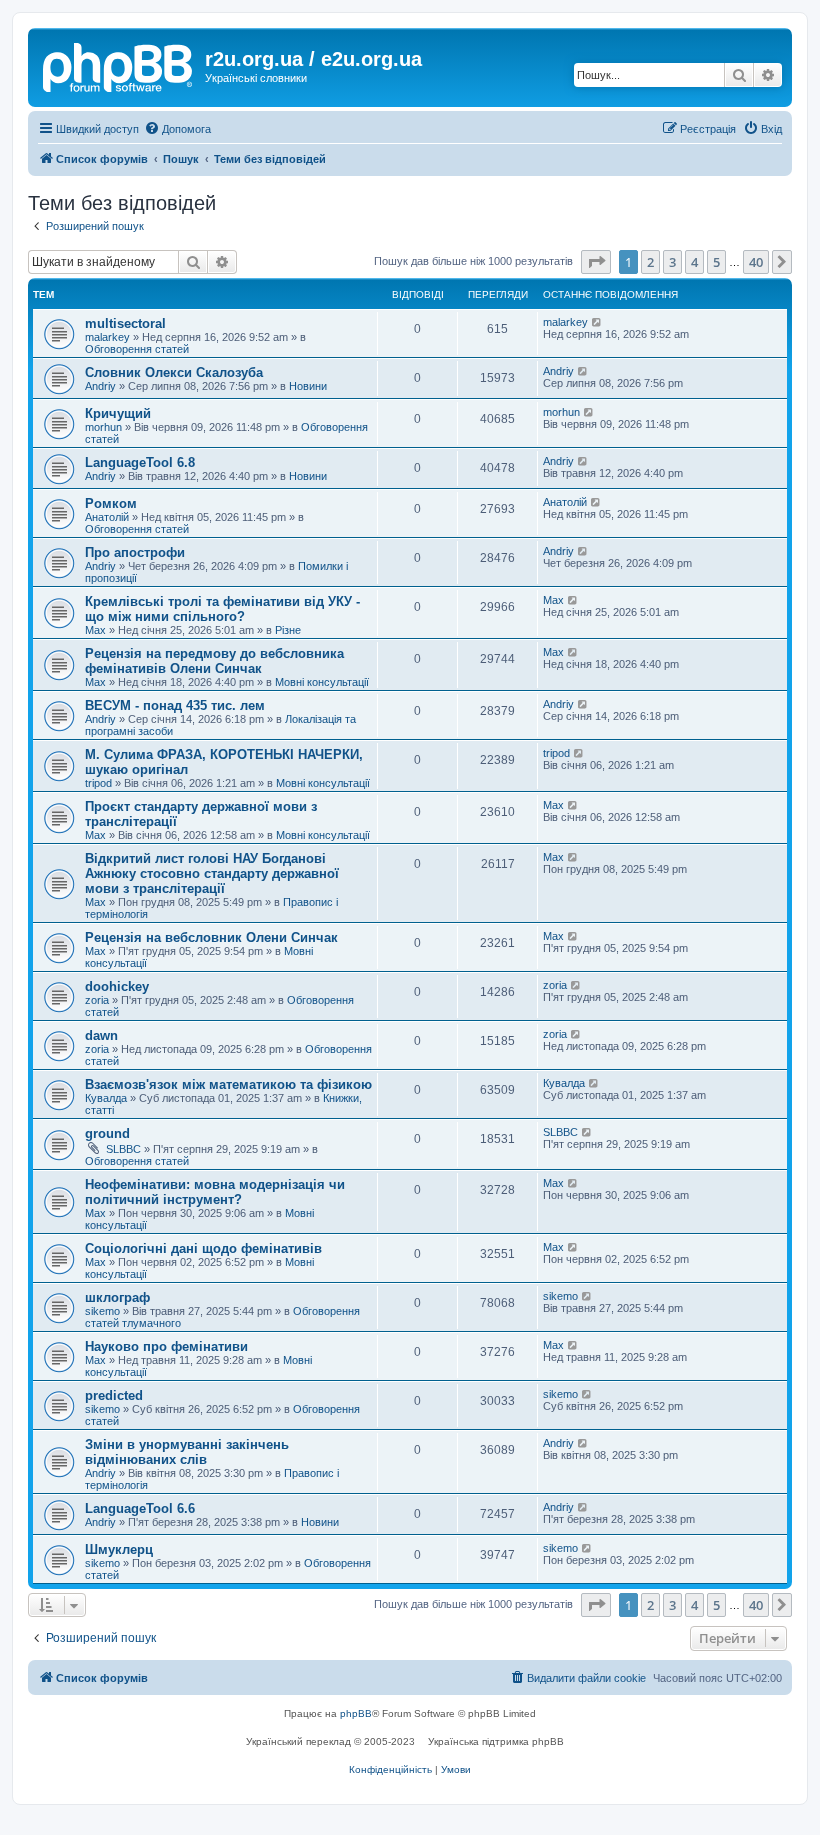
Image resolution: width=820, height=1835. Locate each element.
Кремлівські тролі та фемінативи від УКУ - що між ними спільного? (222, 609)
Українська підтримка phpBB (496, 1741)
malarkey (107, 337)
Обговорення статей (137, 349)
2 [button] (650, 262)
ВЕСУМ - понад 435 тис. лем (175, 705)
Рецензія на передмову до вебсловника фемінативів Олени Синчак (214, 661)
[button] (596, 262)
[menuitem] (177, 129)
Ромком (111, 503)
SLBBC (123, 1149)
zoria (97, 1000)
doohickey (117, 986)
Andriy (100, 386)
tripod (98, 783)
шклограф (117, 1297)
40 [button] (756, 262)
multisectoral (125, 323)
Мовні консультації (322, 682)
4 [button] (694, 262)
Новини (308, 386)
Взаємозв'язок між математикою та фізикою (228, 1084)
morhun (103, 427)
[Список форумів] (119, 65)
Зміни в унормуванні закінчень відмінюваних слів (187, 1452)
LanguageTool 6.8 (140, 462)
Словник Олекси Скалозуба (174, 372)
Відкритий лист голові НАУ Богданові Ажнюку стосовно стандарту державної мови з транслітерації (212, 873)
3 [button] (672, 262)
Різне (288, 630)
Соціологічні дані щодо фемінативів (203, 1248)
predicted (114, 1395)
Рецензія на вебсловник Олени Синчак (211, 937)
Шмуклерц (119, 1549)
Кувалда (106, 1098)
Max (95, 630)
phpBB (356, 1713)
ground (107, 1133)
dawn (101, 1035)
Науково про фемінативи (166, 1346)
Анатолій (107, 517)
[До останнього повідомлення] (597, 322)
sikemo (102, 1311)
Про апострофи (135, 552)
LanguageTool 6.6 (140, 1508)
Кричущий (118, 413)
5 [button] (716, 262)
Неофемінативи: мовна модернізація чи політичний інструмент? (215, 1192)
